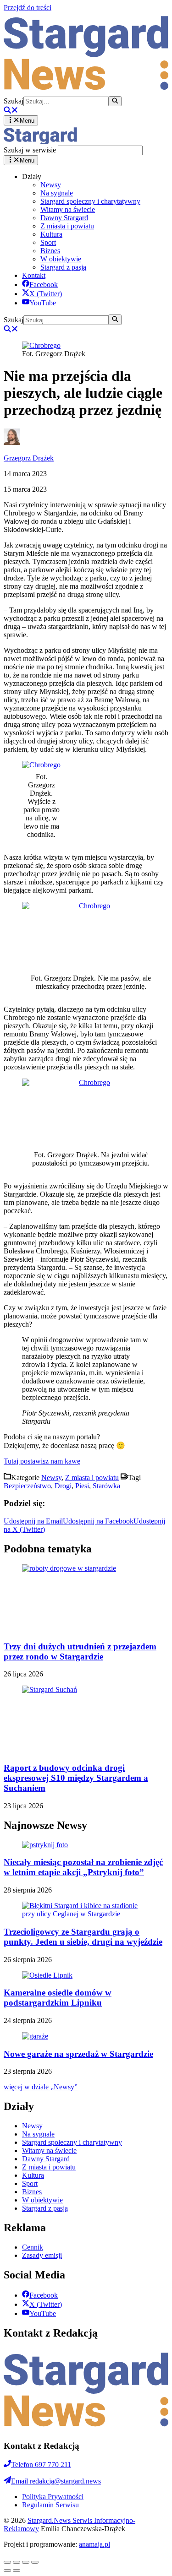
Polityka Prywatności (53, 2497)
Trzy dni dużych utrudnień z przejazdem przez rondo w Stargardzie (80, 1651)
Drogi (63, 1486)
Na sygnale (57, 193)
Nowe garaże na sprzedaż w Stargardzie (78, 2054)
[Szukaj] (115, 101)
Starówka (106, 1486)
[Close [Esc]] (7, 2562)
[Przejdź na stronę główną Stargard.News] (86, 92)
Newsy (51, 185)
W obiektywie (61, 259)
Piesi (82, 1486)
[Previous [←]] (7, 2571)
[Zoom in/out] (35, 2562)
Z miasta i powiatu (67, 226)
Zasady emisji (42, 2255)
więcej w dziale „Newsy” (41, 2087)
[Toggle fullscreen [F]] (26, 2562)
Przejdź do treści (28, 8)
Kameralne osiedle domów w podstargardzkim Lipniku (58, 1998)
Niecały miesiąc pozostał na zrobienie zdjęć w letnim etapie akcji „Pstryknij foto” (83, 1867)
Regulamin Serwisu (50, 2505)
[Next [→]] (17, 2571)
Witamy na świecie (68, 209)
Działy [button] (32, 176)
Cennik (33, 2247)
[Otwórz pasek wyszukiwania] (11, 111)
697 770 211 (41, 2465)
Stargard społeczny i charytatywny (90, 201)
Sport (48, 242)
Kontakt (34, 275)
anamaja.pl (94, 2544)
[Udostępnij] (17, 2562)
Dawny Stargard (64, 218)
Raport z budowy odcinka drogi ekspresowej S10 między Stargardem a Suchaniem (76, 1778)
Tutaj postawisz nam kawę (42, 1461)
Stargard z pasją (63, 267)
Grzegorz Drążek (29, 458)
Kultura (51, 234)
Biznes (50, 251)
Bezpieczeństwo (27, 1486)
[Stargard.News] (40, 141)
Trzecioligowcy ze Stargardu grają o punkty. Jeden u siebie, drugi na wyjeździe (83, 1937)
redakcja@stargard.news (56, 2481)
